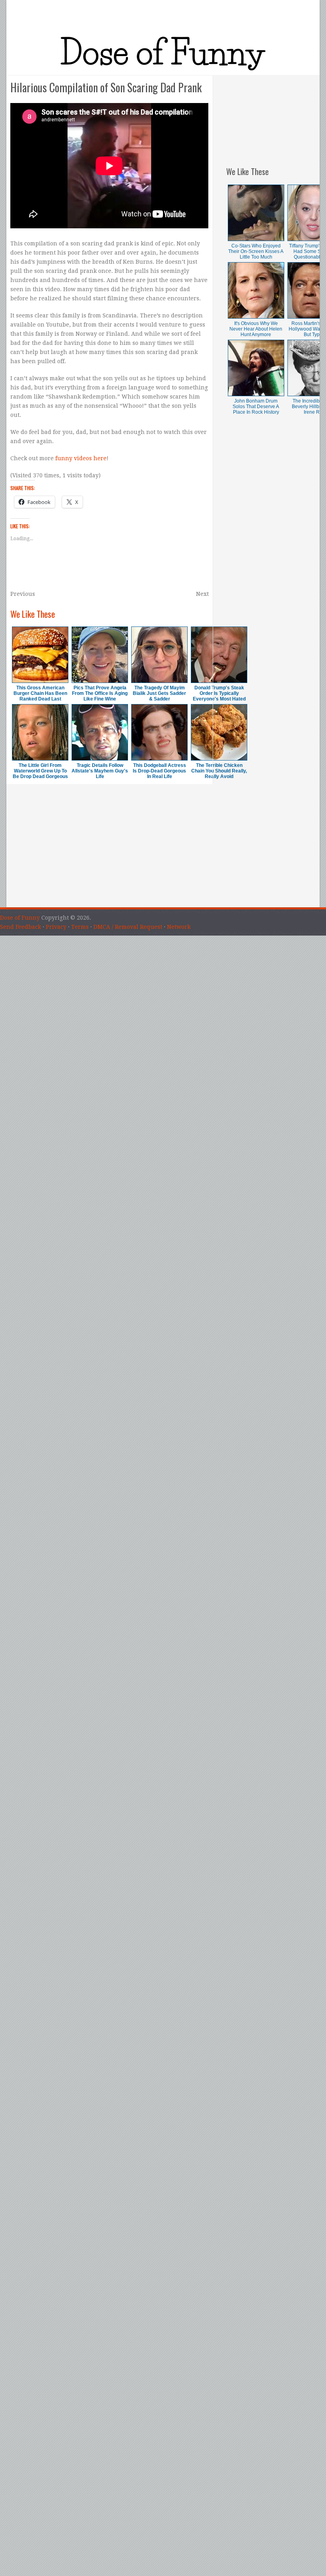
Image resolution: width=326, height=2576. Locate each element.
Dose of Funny (20, 918)
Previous (23, 594)
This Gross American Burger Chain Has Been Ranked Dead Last (40, 693)
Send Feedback (20, 927)
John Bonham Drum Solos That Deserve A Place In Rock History (256, 407)
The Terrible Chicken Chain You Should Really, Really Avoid (219, 771)
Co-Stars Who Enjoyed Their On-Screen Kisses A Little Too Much (256, 251)
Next (202, 594)
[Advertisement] (273, 115)
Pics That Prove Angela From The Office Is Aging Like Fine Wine (100, 693)
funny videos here (81, 458)
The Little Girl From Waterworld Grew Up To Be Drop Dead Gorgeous (40, 771)
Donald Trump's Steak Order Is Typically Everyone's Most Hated (219, 693)
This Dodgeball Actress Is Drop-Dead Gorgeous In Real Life (159, 771)
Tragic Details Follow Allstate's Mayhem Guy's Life (100, 771)
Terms (80, 927)
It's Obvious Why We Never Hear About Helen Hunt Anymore (256, 329)
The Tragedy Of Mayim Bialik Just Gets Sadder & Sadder (159, 693)
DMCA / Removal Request (128, 927)
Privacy (56, 927)
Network (179, 927)
